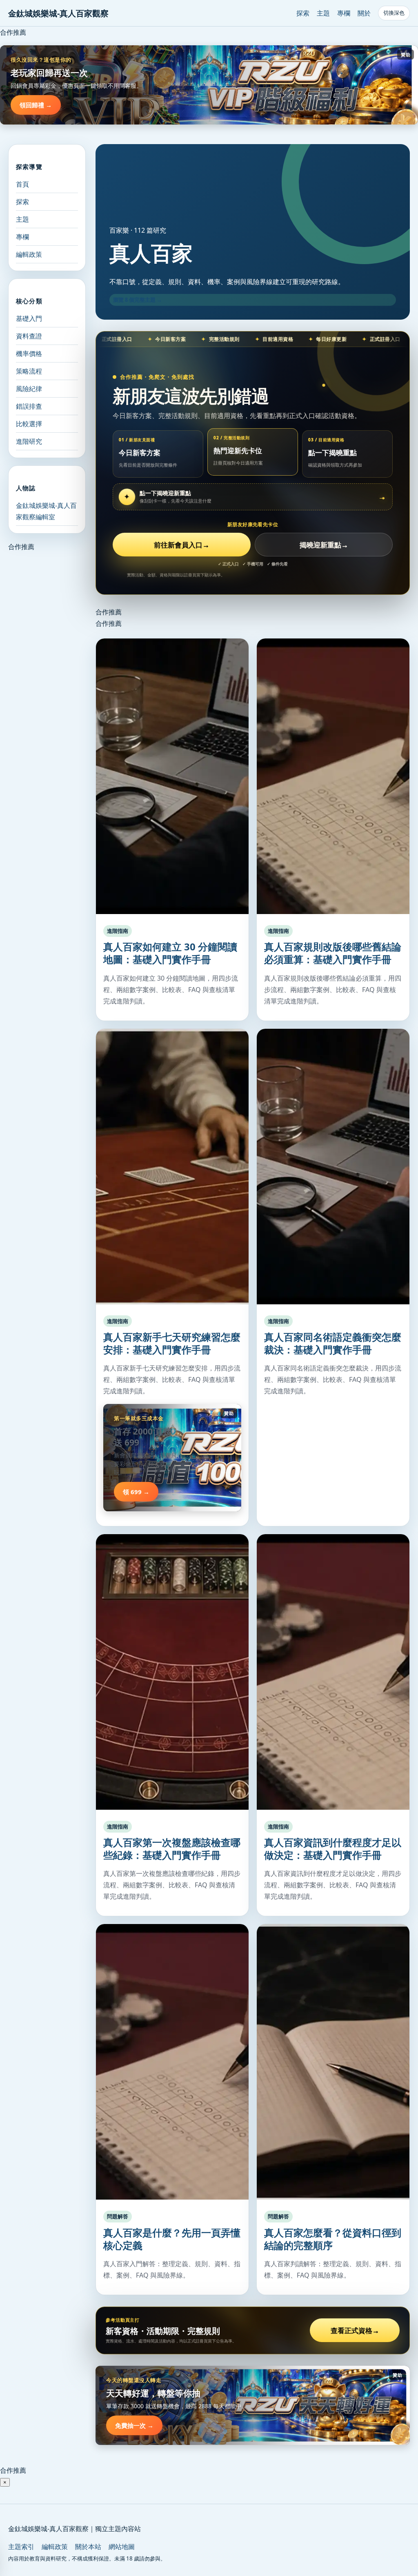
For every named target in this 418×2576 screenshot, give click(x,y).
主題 (323, 13)
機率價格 (29, 354)
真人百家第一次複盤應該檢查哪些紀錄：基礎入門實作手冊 (172, 1849)
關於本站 (88, 2547)
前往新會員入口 (182, 545)
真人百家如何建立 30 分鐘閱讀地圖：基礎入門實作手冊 (170, 953)
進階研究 (29, 441)
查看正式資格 (355, 2330)
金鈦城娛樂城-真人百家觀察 (58, 13)
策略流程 (29, 371)
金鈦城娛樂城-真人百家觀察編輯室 (46, 511)
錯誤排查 (29, 406)
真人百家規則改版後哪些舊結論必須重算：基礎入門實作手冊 (333, 953)
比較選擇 (29, 424)
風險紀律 (29, 389)
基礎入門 (29, 318)
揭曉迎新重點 (324, 545)
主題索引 (21, 2547)
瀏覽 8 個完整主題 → (138, 300)
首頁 (22, 184)
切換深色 (394, 13)
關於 (364, 13)
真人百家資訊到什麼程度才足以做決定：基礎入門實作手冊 (333, 1849)
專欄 (344, 13)
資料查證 (29, 336)
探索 (303, 13)
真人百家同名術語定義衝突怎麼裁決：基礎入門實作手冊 (333, 1343)
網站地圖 (122, 2547)
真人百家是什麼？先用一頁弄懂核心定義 (172, 2239)
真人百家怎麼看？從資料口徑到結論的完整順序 (333, 2239)
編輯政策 (29, 254)
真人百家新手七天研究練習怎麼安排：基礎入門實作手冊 (172, 1343)
